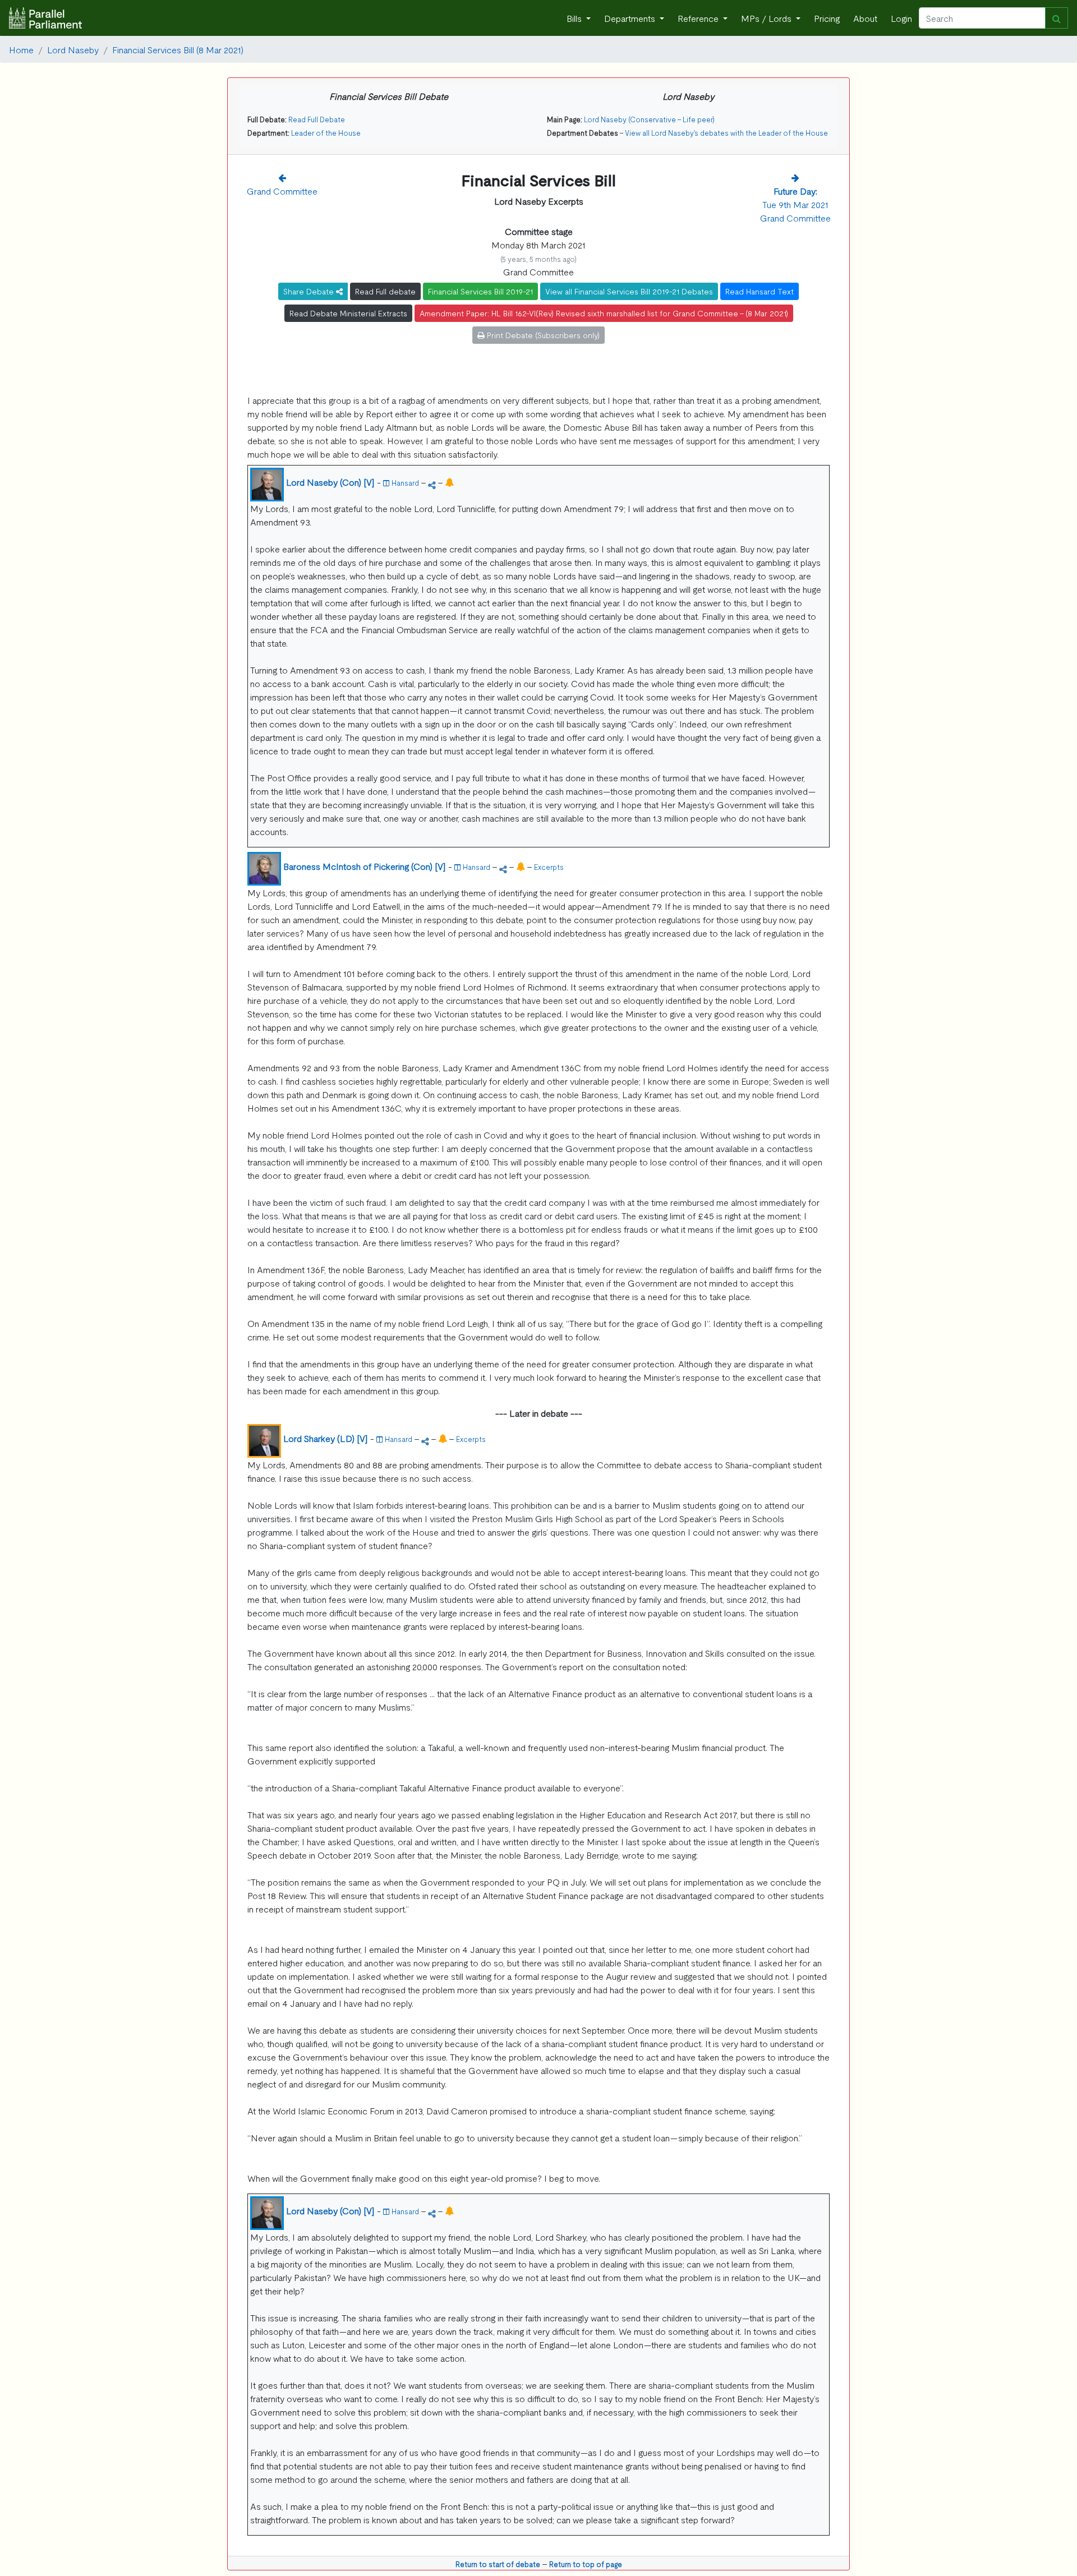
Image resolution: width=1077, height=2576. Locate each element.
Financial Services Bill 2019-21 (480, 291)
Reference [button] (699, 18)
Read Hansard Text (760, 291)
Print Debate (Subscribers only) (542, 335)
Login (901, 18)
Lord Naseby (73, 49)
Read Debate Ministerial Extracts (348, 313)
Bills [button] (575, 18)
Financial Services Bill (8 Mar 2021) (178, 49)
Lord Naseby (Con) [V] (330, 482)
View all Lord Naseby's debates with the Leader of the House (726, 133)
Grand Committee (282, 191)
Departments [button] (631, 18)
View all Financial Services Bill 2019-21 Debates (629, 291)
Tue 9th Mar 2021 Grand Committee (795, 204)
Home (21, 49)
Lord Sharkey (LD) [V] (326, 1438)
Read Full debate (385, 291)
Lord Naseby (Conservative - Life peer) (649, 119)
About (865, 18)
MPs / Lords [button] (767, 18)
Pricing (827, 18)
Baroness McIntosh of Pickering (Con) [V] (365, 866)
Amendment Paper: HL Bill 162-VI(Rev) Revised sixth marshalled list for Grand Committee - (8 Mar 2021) (604, 313)
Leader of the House (326, 133)
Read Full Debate (317, 119)
